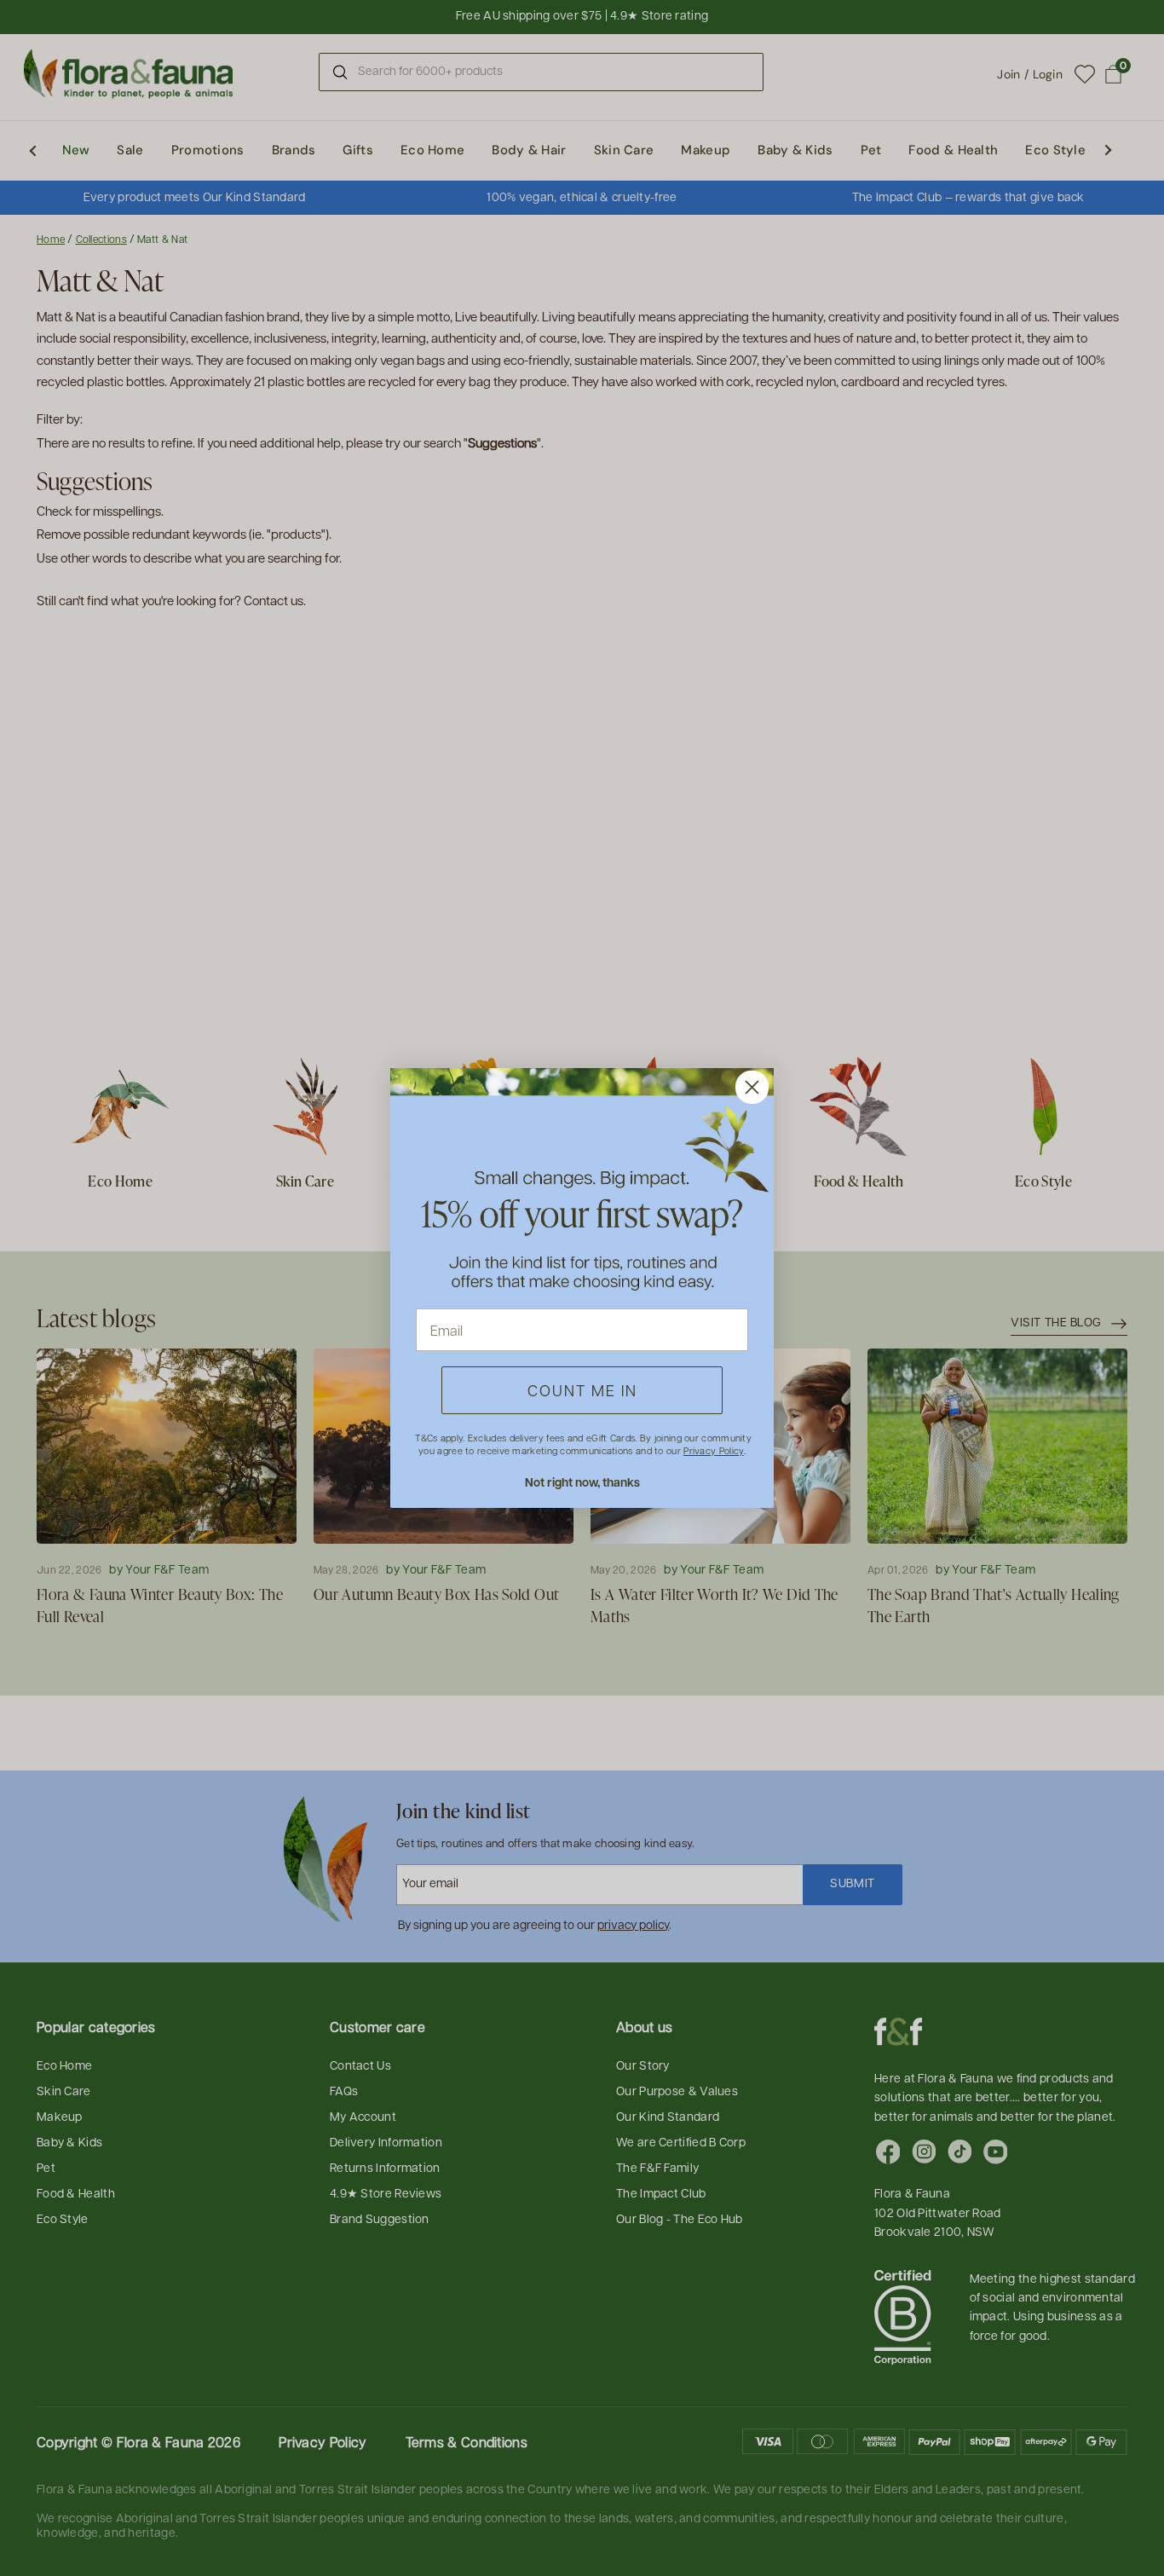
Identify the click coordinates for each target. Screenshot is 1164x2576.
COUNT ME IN (582, 1390)
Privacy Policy (713, 1450)
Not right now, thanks (582, 1482)
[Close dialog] (752, 1087)
